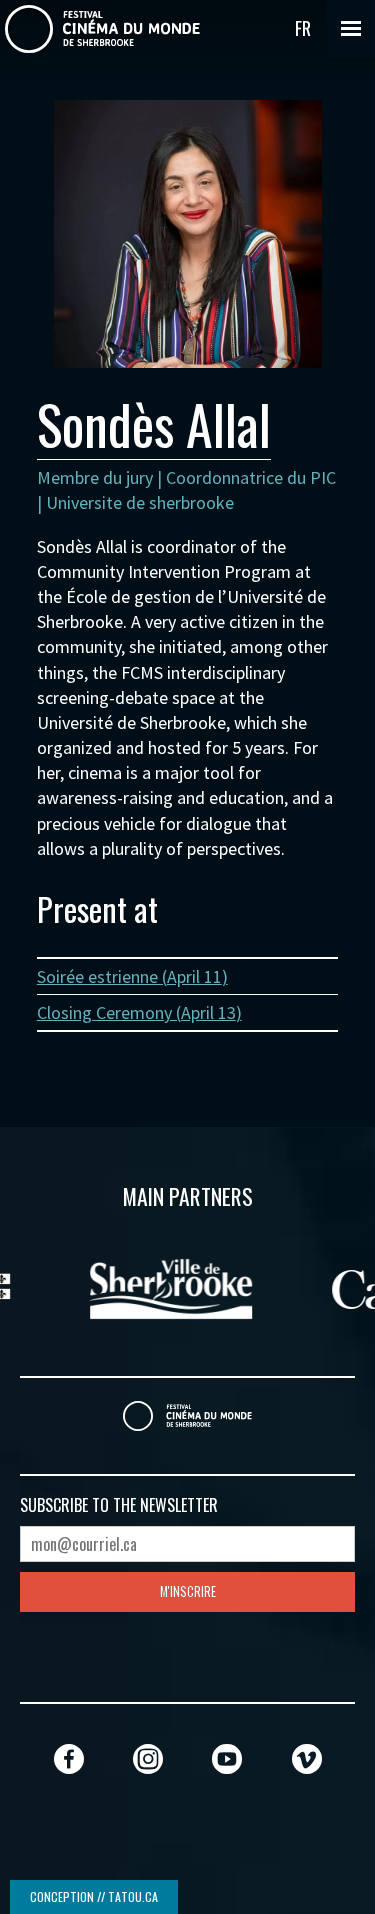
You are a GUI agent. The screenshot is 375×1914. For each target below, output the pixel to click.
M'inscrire (188, 1591)
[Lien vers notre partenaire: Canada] (238, 1286)
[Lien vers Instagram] (148, 1758)
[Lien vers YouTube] (227, 1758)
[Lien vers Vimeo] (307, 1758)
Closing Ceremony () (139, 1012)
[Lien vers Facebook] (69, 1758)
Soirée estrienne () (132, 976)
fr (303, 28)
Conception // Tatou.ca (94, 1896)
